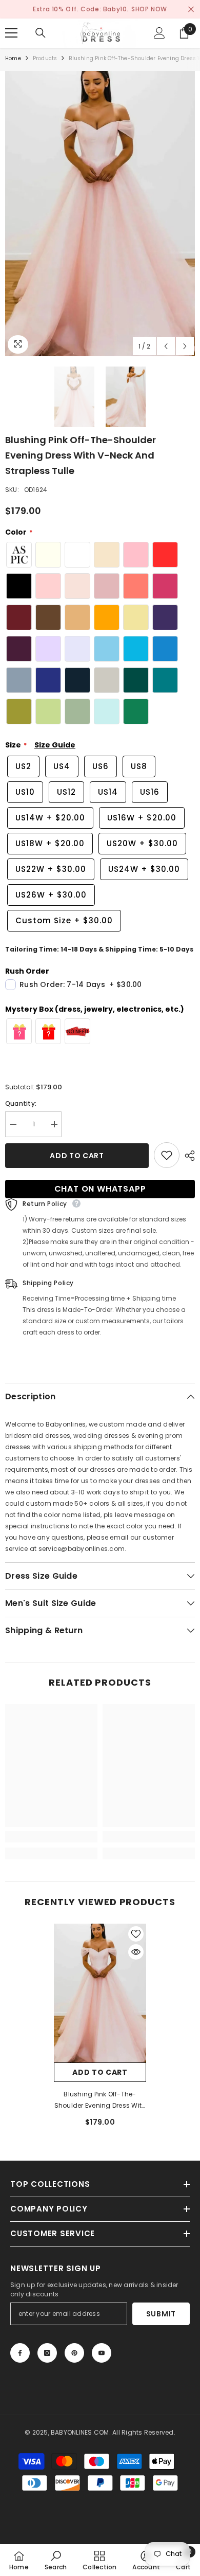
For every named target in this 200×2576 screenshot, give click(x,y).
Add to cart (77, 1156)
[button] (166, 346)
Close (191, 10)
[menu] (11, 33)
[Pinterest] (74, 2353)
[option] (100, 214)
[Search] (41, 33)
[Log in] (159, 33)
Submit (161, 2314)
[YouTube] (102, 2353)
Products (45, 58)
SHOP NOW (149, 9)
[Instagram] (47, 2353)
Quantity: (21, 1103)
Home (13, 58)
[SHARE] (187, 1156)
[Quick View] (136, 1952)
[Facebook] (20, 2353)
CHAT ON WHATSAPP (100, 1189)
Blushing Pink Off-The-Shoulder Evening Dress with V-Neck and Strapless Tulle (100, 2100)
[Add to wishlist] (167, 1155)
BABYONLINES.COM (80, 2432)
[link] (51, 1837)
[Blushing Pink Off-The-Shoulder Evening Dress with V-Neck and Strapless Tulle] (100, 1993)
